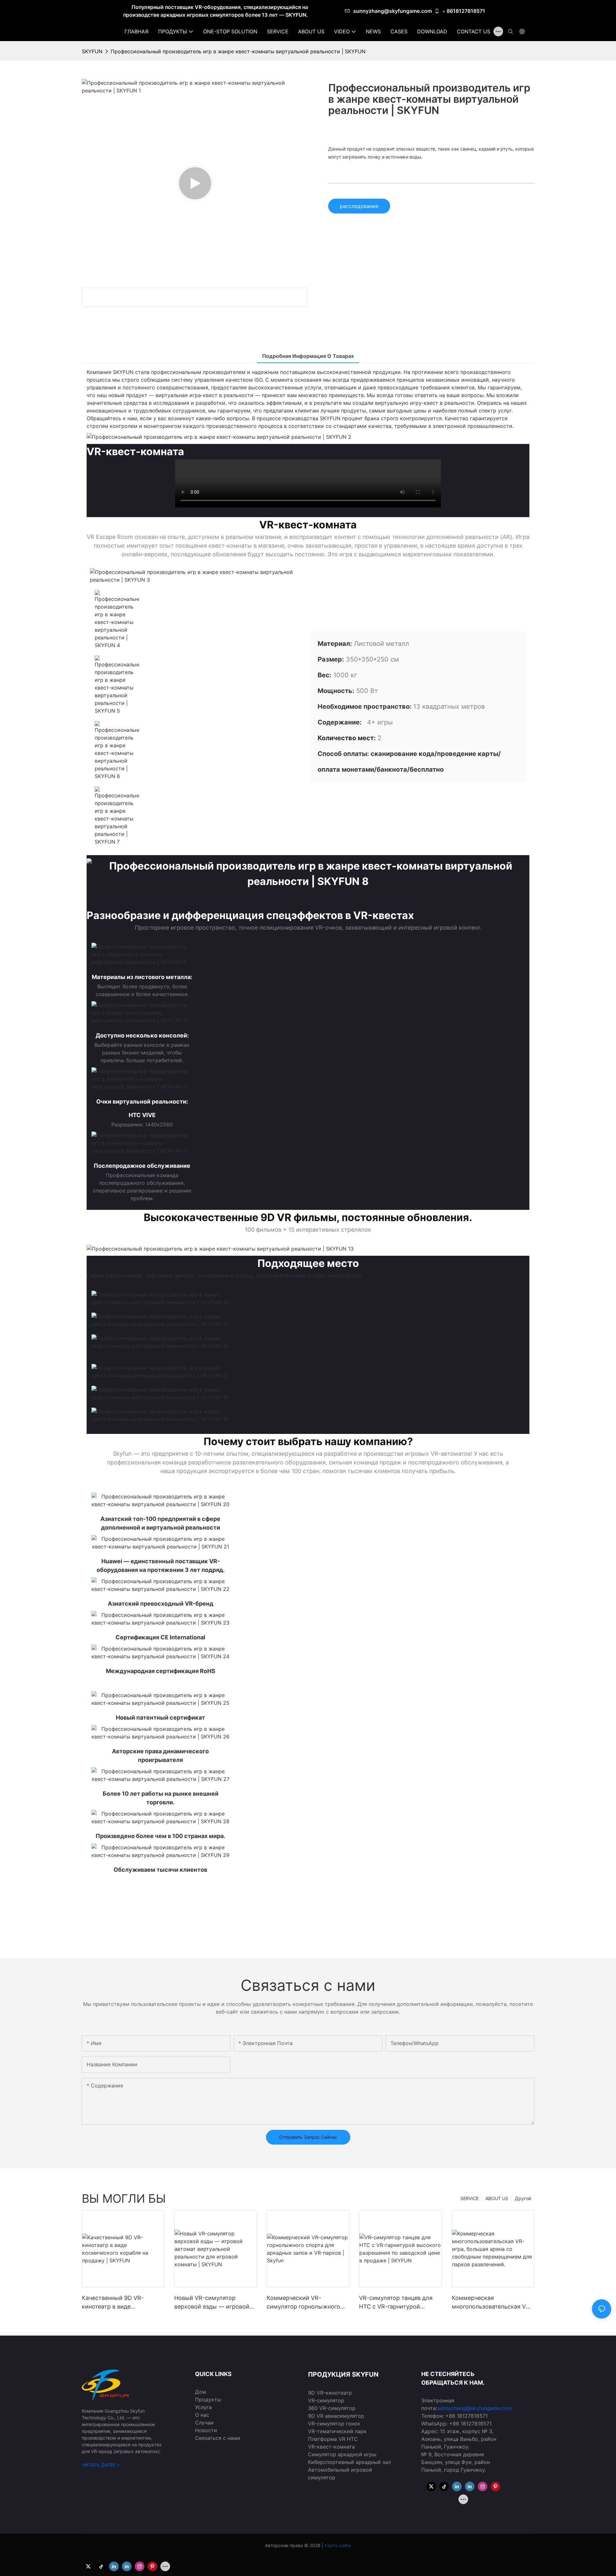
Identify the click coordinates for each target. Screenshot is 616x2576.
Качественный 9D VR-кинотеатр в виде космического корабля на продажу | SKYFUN (119, 2303)
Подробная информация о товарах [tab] (308, 356)
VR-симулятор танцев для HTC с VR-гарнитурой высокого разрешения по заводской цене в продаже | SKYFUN (399, 2303)
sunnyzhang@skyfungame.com (393, 11)
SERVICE (470, 2198)
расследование (359, 206)
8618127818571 (466, 11)
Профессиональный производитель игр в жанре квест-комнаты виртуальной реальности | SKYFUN (238, 51)
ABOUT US (497, 2198)
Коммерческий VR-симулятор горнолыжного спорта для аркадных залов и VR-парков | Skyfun (306, 2303)
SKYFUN (92, 51)
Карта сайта (337, 2545)
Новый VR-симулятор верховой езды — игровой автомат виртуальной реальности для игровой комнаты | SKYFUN (212, 2303)
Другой (523, 2198)
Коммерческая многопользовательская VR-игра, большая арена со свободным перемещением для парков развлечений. (492, 2303)
